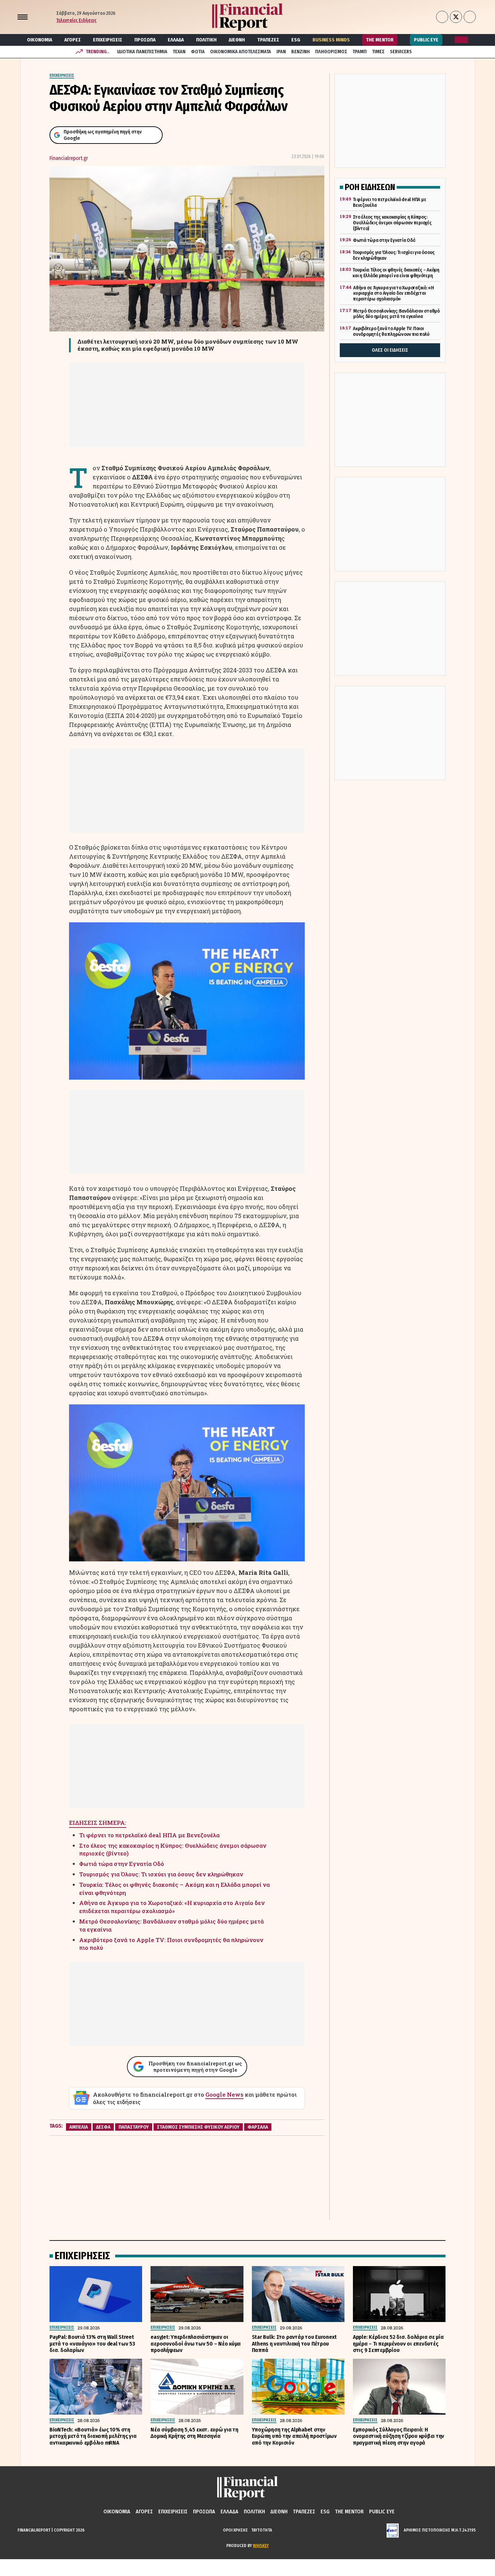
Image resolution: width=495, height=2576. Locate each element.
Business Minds (331, 40)
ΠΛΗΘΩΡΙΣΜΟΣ (331, 52)
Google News (224, 2094)
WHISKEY (261, 2546)
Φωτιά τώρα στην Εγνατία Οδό (122, 1864)
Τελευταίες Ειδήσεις (76, 20)
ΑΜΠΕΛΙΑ (79, 2127)
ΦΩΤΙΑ (198, 52)
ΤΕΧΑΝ (179, 52)
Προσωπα (145, 40)
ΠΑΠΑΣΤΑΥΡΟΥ (134, 2127)
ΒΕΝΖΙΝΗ (301, 52)
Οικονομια (40, 40)
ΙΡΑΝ (281, 52)
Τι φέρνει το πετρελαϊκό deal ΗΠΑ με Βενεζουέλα (149, 1835)
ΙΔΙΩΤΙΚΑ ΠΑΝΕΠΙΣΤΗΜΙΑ (142, 52)
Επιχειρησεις (108, 40)
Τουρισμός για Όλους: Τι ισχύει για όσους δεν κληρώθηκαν (161, 1874)
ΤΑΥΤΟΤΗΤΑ (262, 2530)
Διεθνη (237, 40)
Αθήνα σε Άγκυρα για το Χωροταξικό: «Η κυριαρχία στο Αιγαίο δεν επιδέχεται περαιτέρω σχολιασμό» (172, 1907)
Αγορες (73, 40)
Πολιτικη (206, 40)
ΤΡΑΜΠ (360, 52)
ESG (296, 40)
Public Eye (426, 40)
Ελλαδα (176, 40)
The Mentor (380, 40)
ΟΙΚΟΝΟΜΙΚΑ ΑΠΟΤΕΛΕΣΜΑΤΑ (241, 52)
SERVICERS (401, 52)
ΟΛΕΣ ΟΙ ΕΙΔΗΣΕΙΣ (390, 350)
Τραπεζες (268, 40)
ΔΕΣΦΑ (103, 2127)
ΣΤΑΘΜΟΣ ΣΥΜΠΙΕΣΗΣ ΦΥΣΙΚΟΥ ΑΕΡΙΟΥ (198, 2127)
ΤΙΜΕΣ (378, 52)
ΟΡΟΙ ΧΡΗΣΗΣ (235, 2530)
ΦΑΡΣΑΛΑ (258, 2127)
